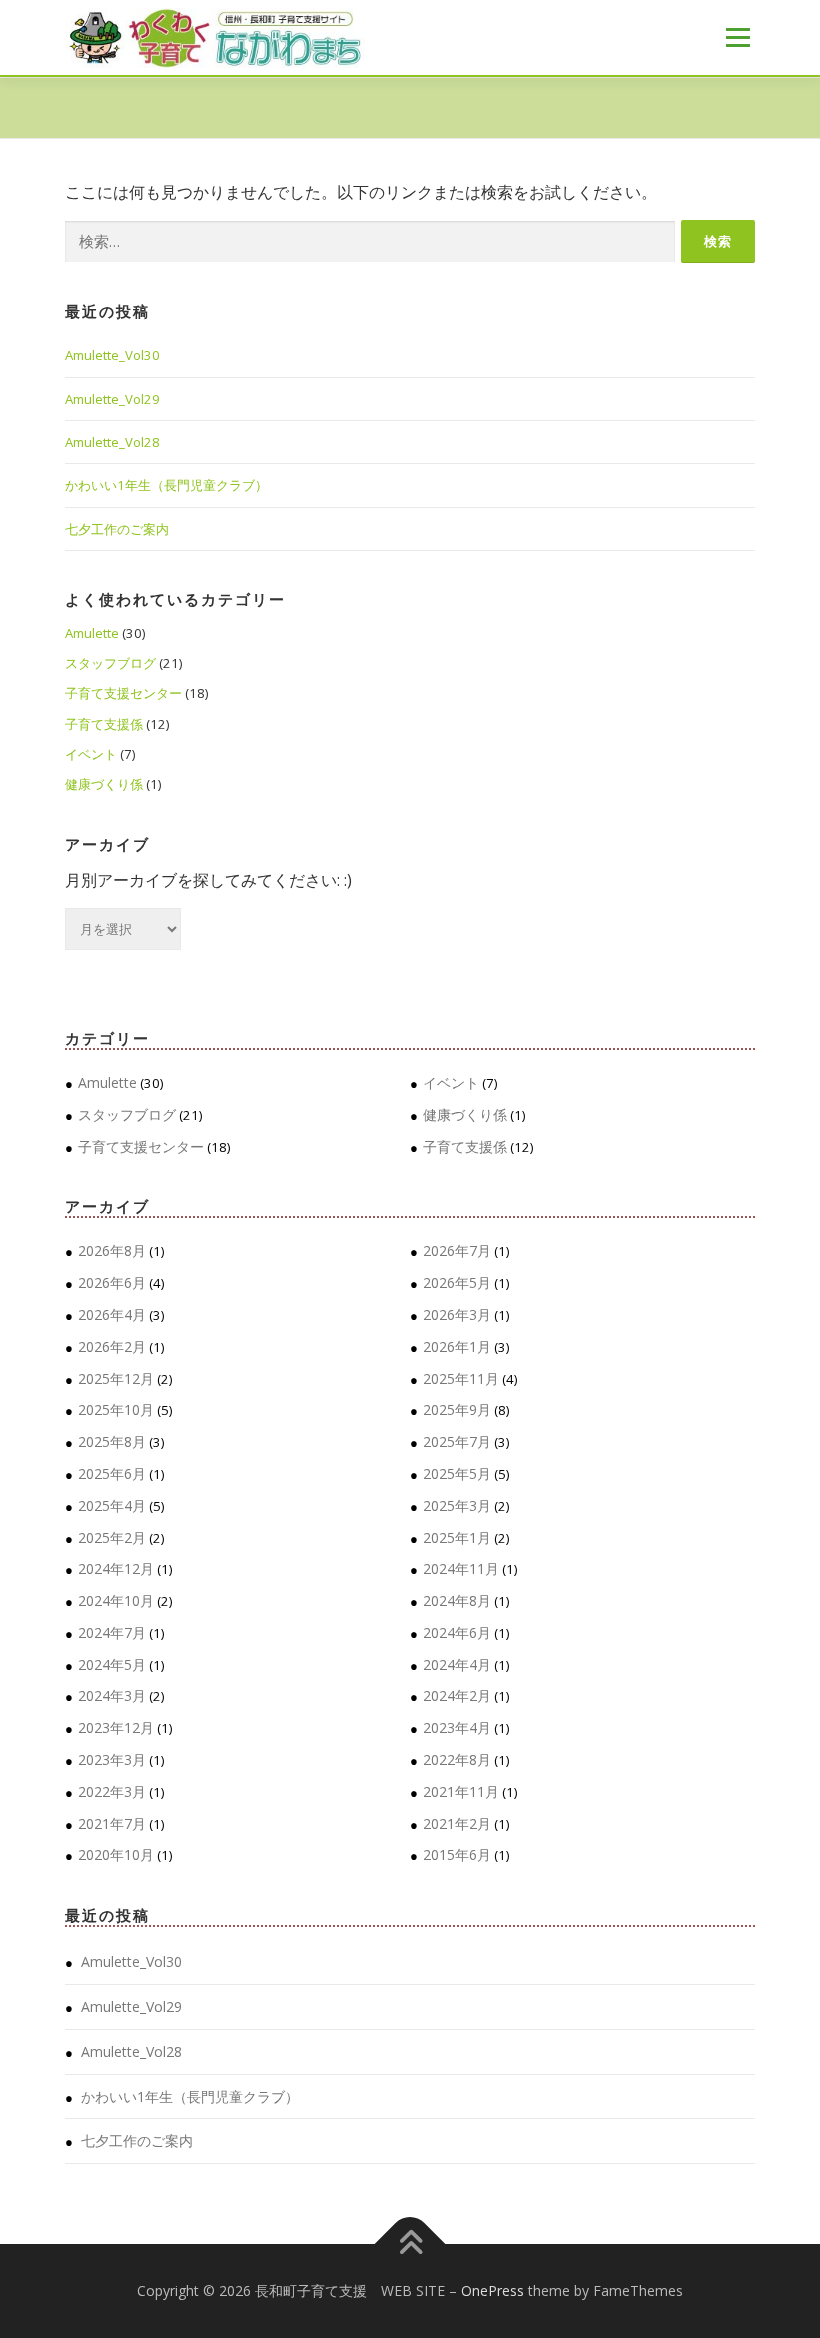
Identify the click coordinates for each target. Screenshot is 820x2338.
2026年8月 (112, 1250)
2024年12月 (116, 1568)
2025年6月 (112, 1473)
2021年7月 (112, 1823)
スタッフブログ (110, 663)
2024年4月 (457, 1664)
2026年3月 (457, 1314)
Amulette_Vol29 (112, 399)
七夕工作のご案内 (117, 529)
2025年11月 (461, 1378)
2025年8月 (112, 1441)
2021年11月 (461, 1791)
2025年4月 (112, 1505)
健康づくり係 (104, 784)
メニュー (737, 37)
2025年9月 (457, 1409)
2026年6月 (112, 1282)
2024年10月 (116, 1600)
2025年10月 (116, 1409)
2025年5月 (457, 1473)
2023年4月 (457, 1727)
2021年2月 (457, 1823)
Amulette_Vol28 (112, 442)
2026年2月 (112, 1346)
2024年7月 (112, 1632)
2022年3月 (112, 1791)
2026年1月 (457, 1346)
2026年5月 (457, 1282)
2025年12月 (116, 1378)
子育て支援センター (123, 693)
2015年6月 (457, 1854)
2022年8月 (457, 1759)
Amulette (92, 633)
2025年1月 (457, 1537)
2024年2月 (457, 1695)
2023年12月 (116, 1727)
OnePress (492, 2290)
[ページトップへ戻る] (410, 2244)
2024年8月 (457, 1600)
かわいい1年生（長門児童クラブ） (166, 485)
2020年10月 (116, 1854)
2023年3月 (112, 1759)
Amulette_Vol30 (112, 355)
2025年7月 (457, 1441)
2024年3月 (112, 1695)
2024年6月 (457, 1632)
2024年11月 (461, 1568)
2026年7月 (457, 1250)
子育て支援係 (104, 724)
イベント (91, 754)
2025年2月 (112, 1537)
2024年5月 (112, 1664)
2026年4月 (112, 1314)
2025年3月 (457, 1505)
